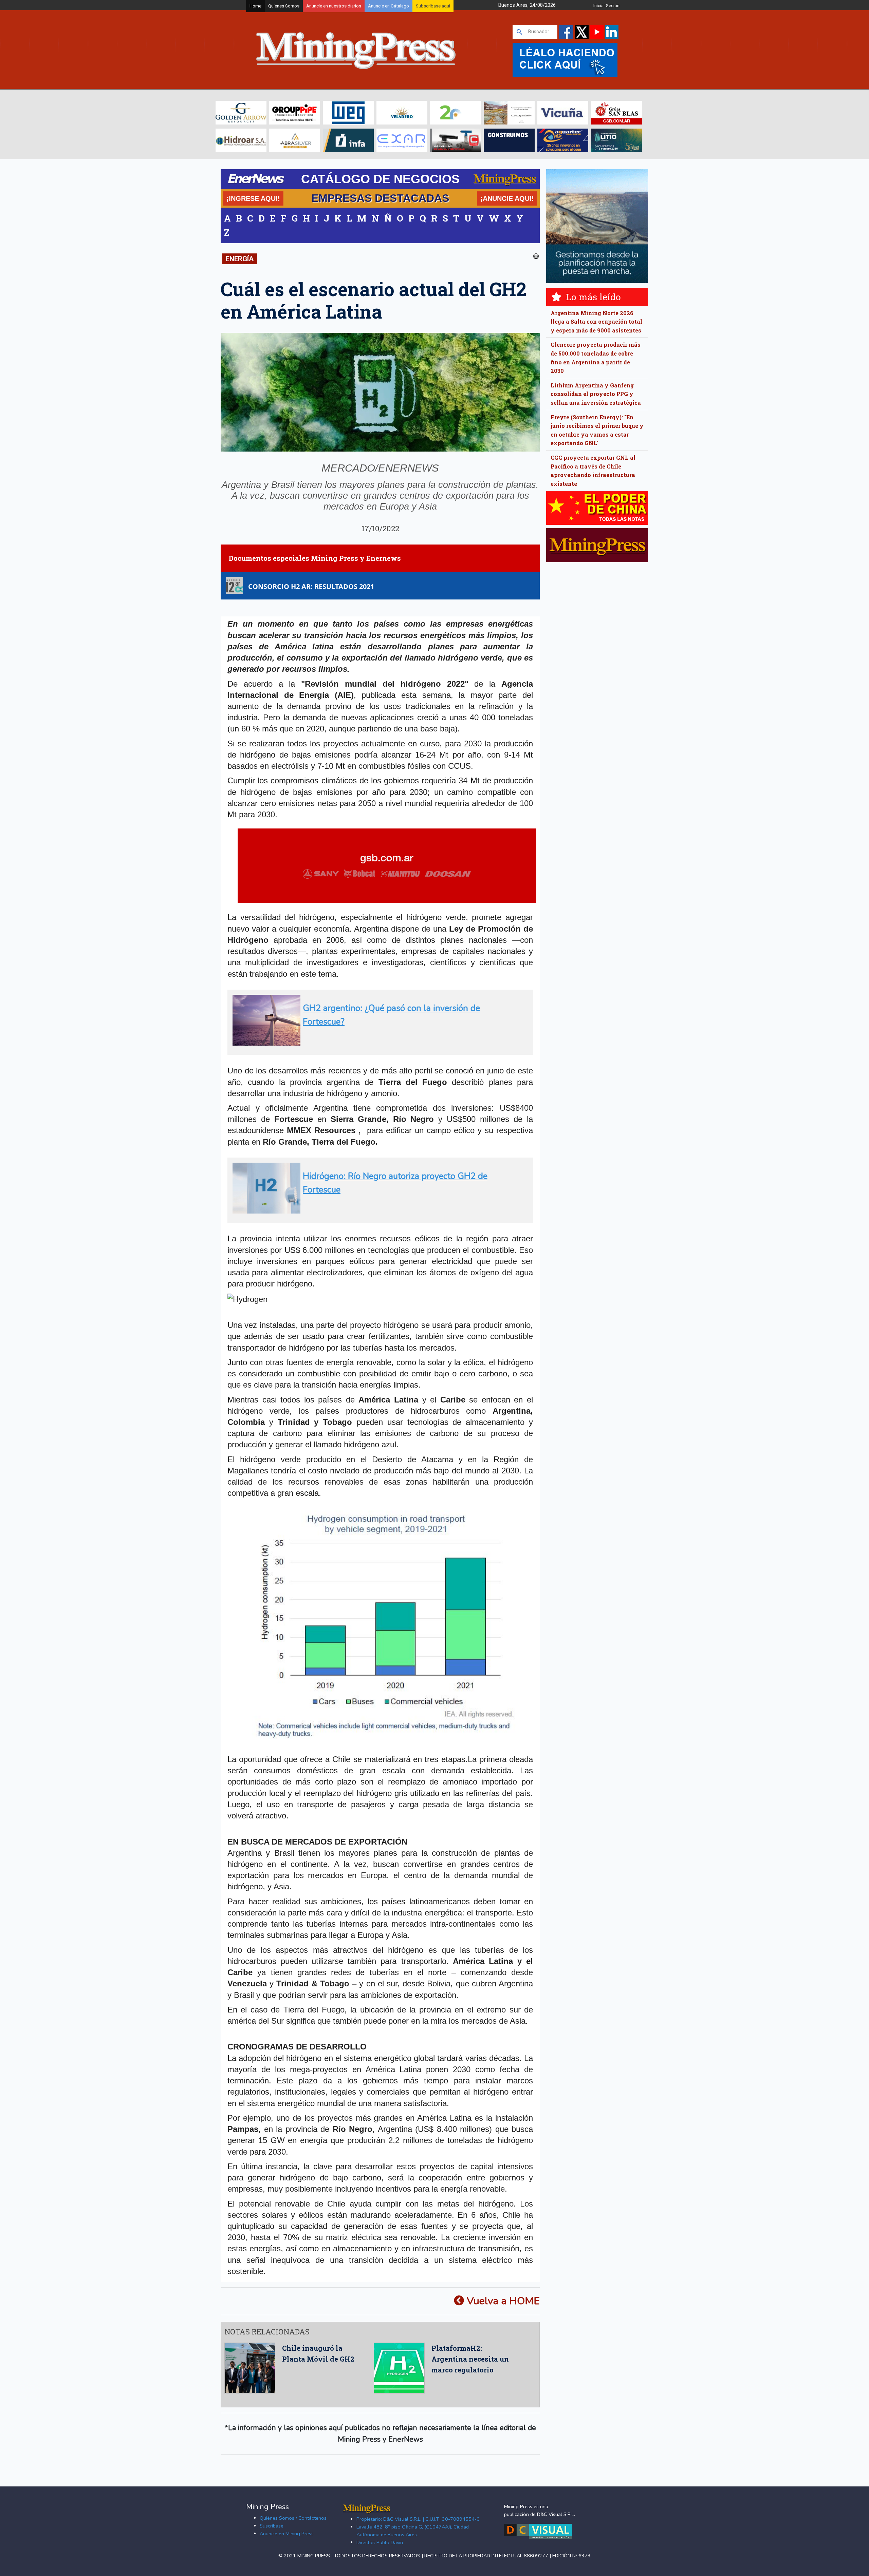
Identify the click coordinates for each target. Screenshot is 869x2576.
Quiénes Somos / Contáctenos (293, 2518)
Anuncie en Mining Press (287, 2534)
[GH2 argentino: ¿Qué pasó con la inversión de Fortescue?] (378, 1043)
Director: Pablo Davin (380, 2542)
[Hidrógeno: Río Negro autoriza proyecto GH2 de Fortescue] (378, 1211)
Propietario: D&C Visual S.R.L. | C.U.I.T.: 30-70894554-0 (418, 2519)
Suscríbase (272, 2526)
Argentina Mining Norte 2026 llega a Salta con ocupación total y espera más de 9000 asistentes (596, 322)
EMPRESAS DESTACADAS (380, 198)
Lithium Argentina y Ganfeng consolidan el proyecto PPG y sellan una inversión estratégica (596, 394)
